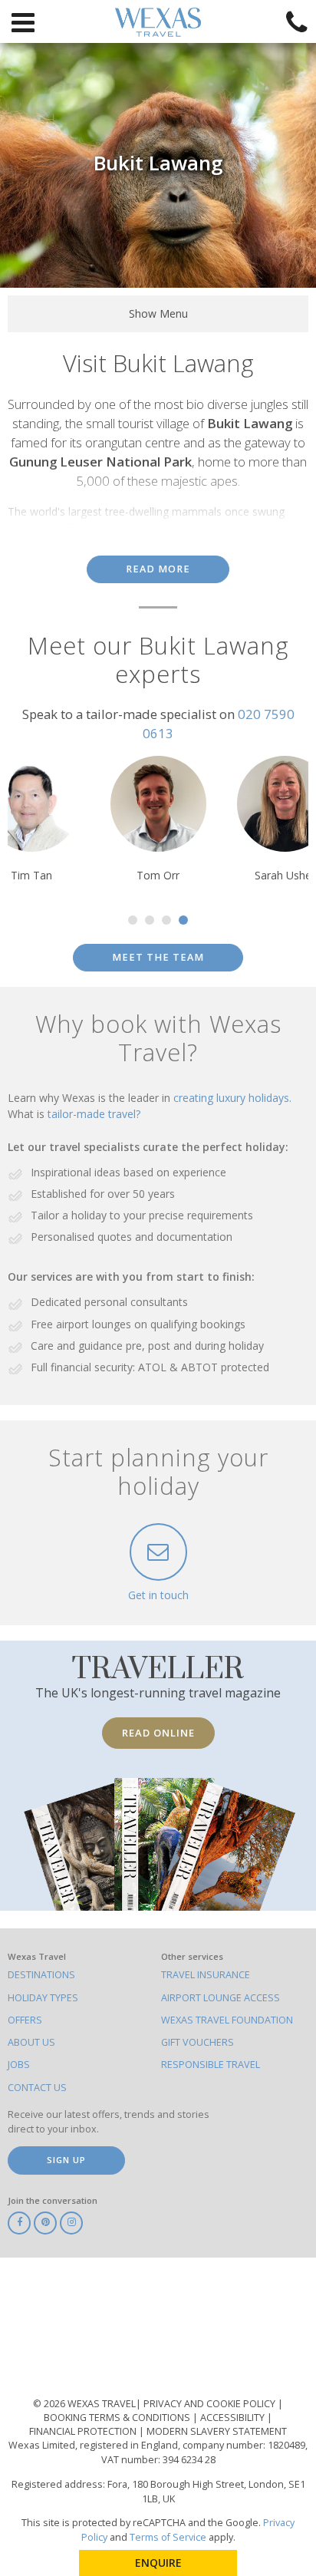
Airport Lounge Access (221, 1998)
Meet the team (158, 957)
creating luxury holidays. (232, 1098)
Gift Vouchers (197, 2042)
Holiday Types (43, 1998)
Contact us (37, 2088)
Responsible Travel (211, 2065)
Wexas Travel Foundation (227, 2020)
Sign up (66, 2160)
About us (31, 2042)
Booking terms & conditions (118, 2418)
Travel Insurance (206, 1975)
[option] (158, 820)
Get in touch (158, 1595)
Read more (158, 569)
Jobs (19, 2065)
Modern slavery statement (217, 2431)
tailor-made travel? (94, 1114)
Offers (25, 2020)
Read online (158, 1733)
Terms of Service (168, 2537)
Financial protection (84, 2431)
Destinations (41, 1975)
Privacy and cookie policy (211, 2404)
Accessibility (234, 2418)
